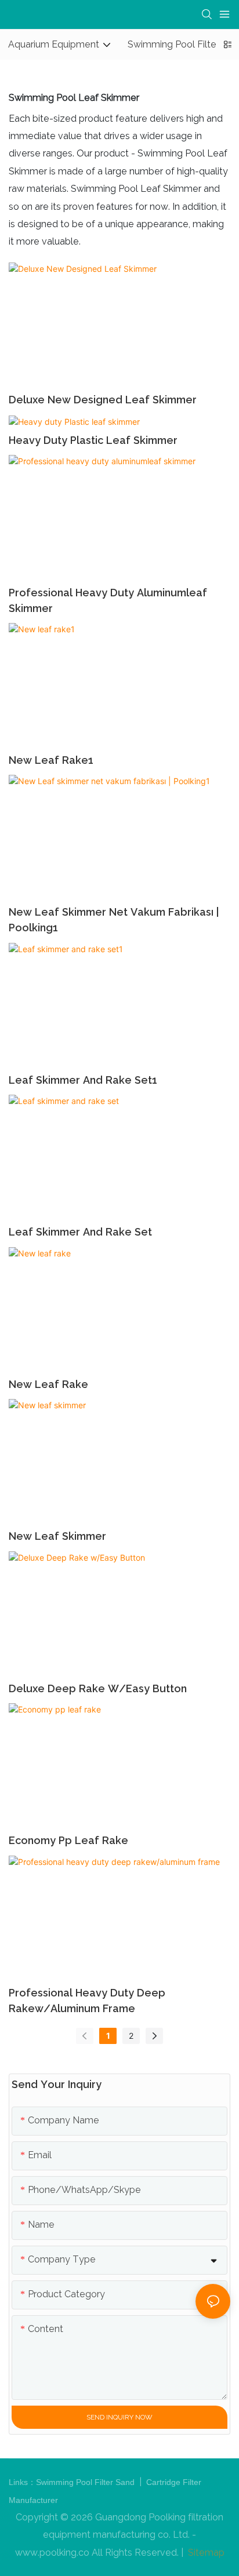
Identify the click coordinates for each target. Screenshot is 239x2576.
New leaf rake (48, 1384)
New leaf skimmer (57, 1536)
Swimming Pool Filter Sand (86, 2482)
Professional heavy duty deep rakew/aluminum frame (87, 2001)
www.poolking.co (52, 2553)
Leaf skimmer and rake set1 (83, 1080)
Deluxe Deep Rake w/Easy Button (98, 1688)
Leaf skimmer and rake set (80, 1232)
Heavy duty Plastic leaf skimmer (93, 440)
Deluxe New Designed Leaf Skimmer (103, 400)
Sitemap (205, 2553)
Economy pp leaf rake (68, 1840)
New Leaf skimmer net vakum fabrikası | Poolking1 (114, 920)
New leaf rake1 (51, 760)
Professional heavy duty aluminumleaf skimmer (108, 600)
